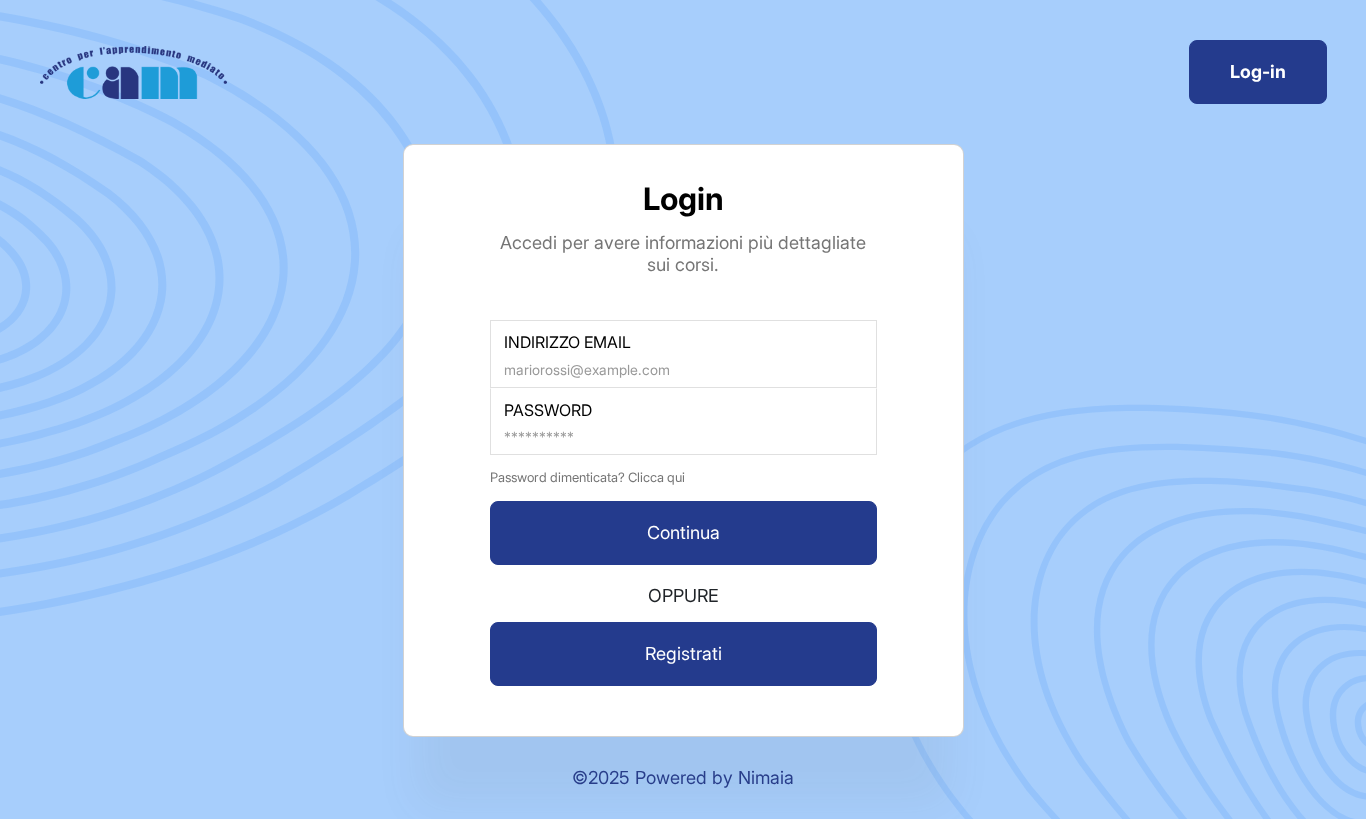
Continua (683, 532)
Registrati (683, 653)
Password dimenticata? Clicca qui (587, 477)
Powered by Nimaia (714, 777)
